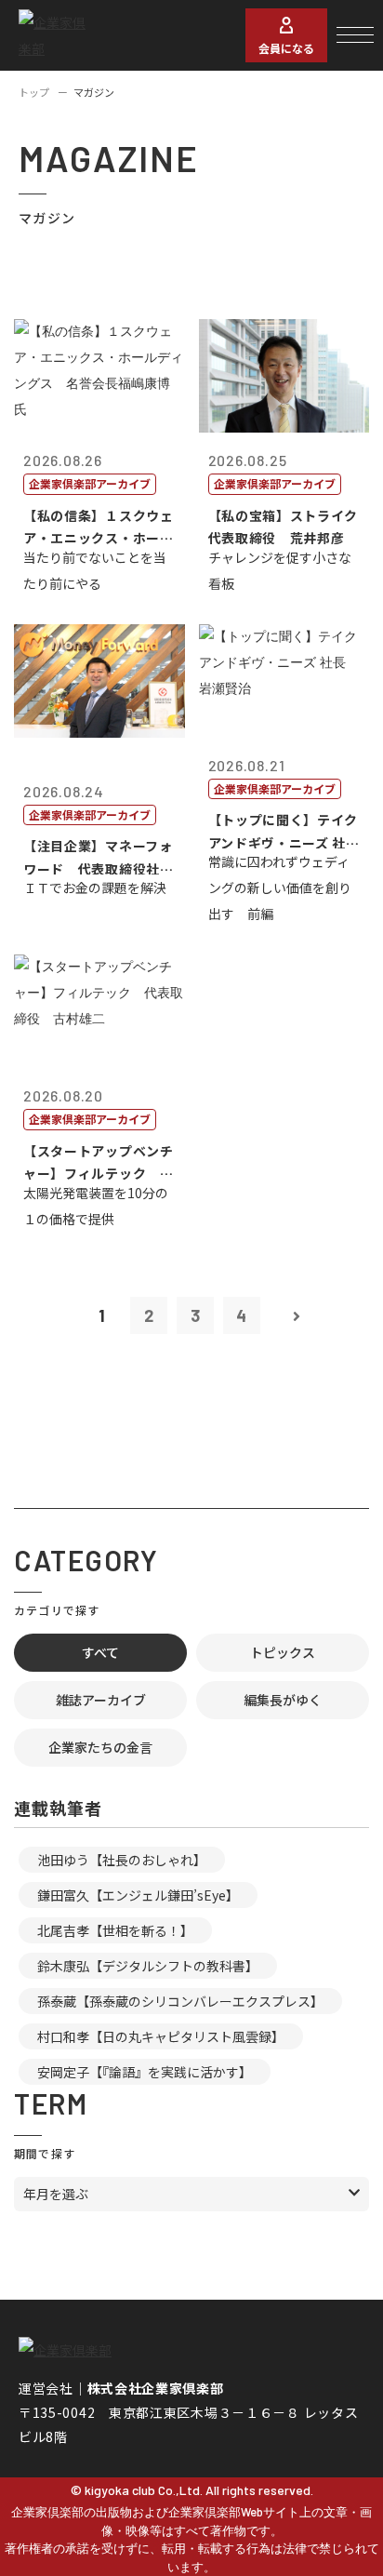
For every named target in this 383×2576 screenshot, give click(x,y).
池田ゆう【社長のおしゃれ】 (122, 1860)
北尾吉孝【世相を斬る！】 (115, 1930)
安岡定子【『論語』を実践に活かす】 (145, 2072)
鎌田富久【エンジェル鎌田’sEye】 (138, 1895)
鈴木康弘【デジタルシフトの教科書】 (148, 1966)
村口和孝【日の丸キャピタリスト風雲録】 (161, 2036)
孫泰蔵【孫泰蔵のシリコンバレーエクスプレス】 (180, 2001)
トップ (34, 92)
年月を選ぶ (56, 2194)
